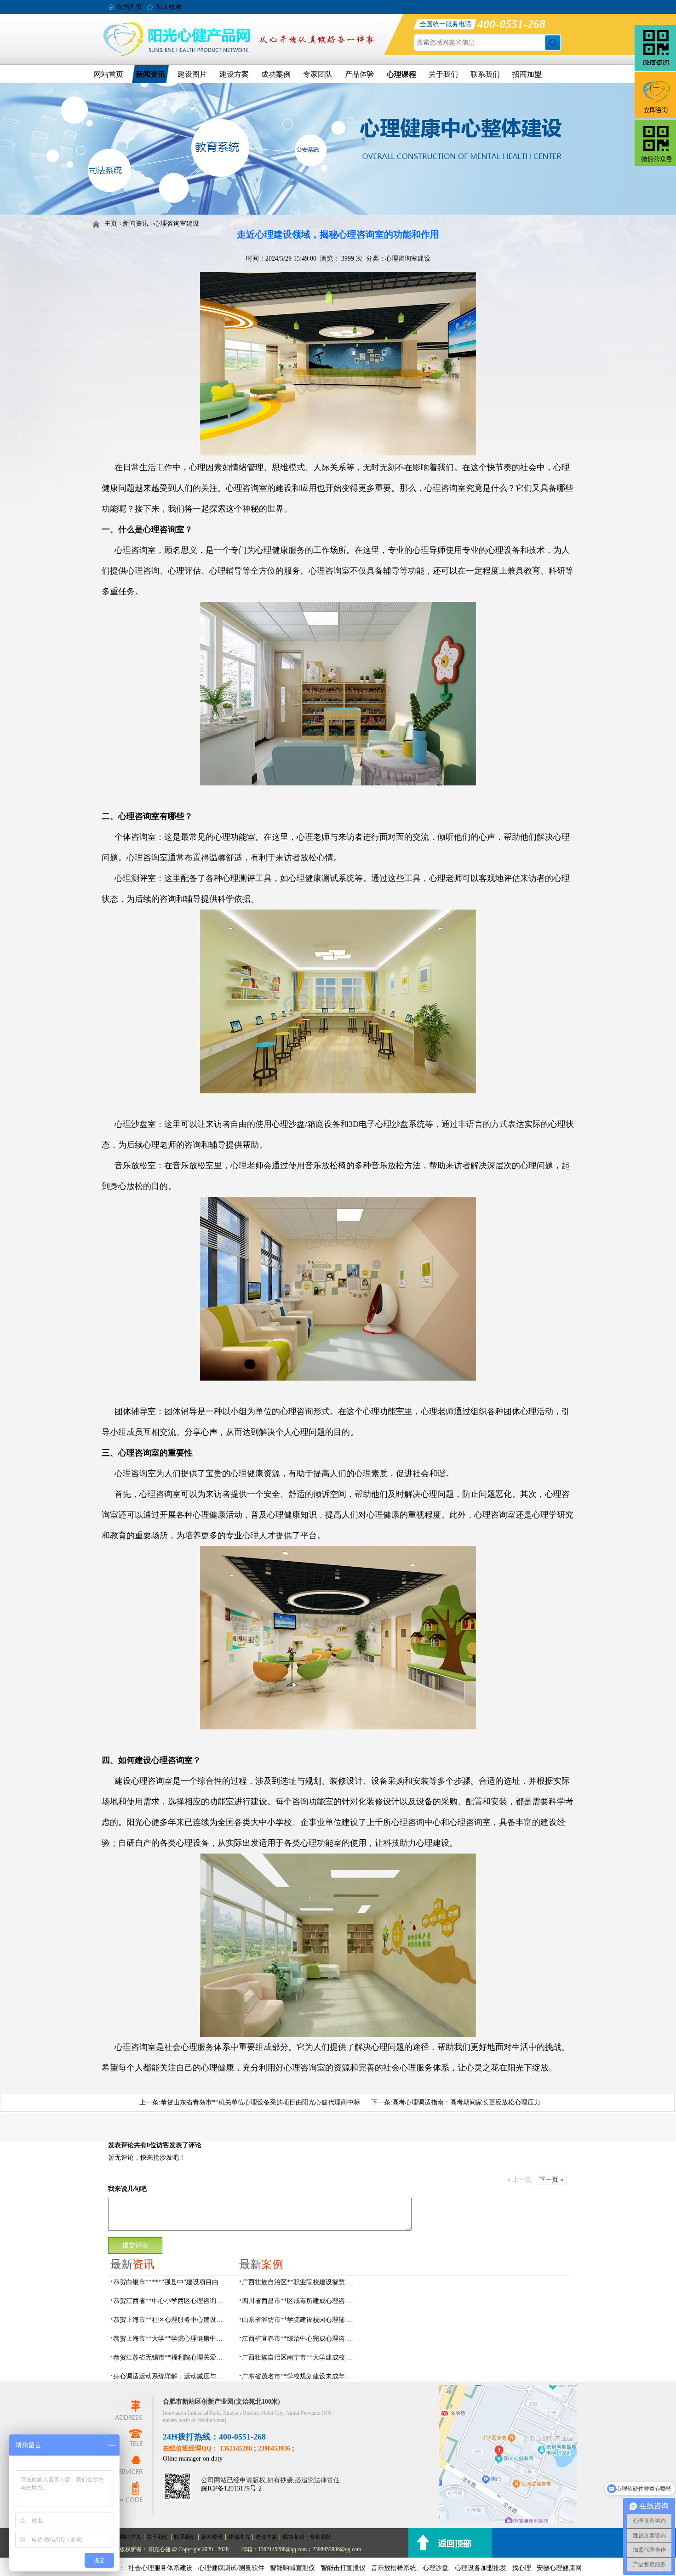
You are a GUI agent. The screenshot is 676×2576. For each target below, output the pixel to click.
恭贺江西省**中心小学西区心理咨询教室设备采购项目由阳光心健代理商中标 (171, 2301)
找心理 (521, 2568)
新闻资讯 (150, 74)
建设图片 (192, 74)
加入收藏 (169, 7)
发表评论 (121, 2145)
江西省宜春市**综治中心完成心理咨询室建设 (299, 2339)
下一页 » (551, 2180)
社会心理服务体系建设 (160, 2568)
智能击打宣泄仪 (343, 2568)
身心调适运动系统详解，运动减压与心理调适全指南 (171, 2376)
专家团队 (318, 74)
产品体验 (360, 74)
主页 (111, 224)
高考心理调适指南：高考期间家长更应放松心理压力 (466, 2102)
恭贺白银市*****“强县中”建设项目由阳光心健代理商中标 (171, 2282)
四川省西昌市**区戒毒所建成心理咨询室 (299, 2301)
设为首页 (129, 7)
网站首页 (109, 74)
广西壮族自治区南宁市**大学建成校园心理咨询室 (299, 2357)
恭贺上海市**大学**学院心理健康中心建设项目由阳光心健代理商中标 (171, 2339)
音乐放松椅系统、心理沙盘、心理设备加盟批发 (439, 2568)
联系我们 (485, 74)
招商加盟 (527, 74)
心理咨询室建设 (177, 224)
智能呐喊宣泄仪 (292, 2568)
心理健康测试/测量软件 (231, 2568)
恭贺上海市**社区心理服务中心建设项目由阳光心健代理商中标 (171, 2320)
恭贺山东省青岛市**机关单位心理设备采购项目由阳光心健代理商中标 (260, 2102)
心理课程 (401, 74)
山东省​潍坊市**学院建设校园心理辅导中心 (299, 2320)
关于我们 (443, 74)
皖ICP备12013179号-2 (231, 2488)
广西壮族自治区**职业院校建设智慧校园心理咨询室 (299, 2282)
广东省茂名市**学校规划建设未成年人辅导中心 (299, 2376)
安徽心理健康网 (559, 2568)
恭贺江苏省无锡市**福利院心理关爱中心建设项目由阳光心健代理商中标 (171, 2357)
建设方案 (234, 74)
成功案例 (276, 74)
